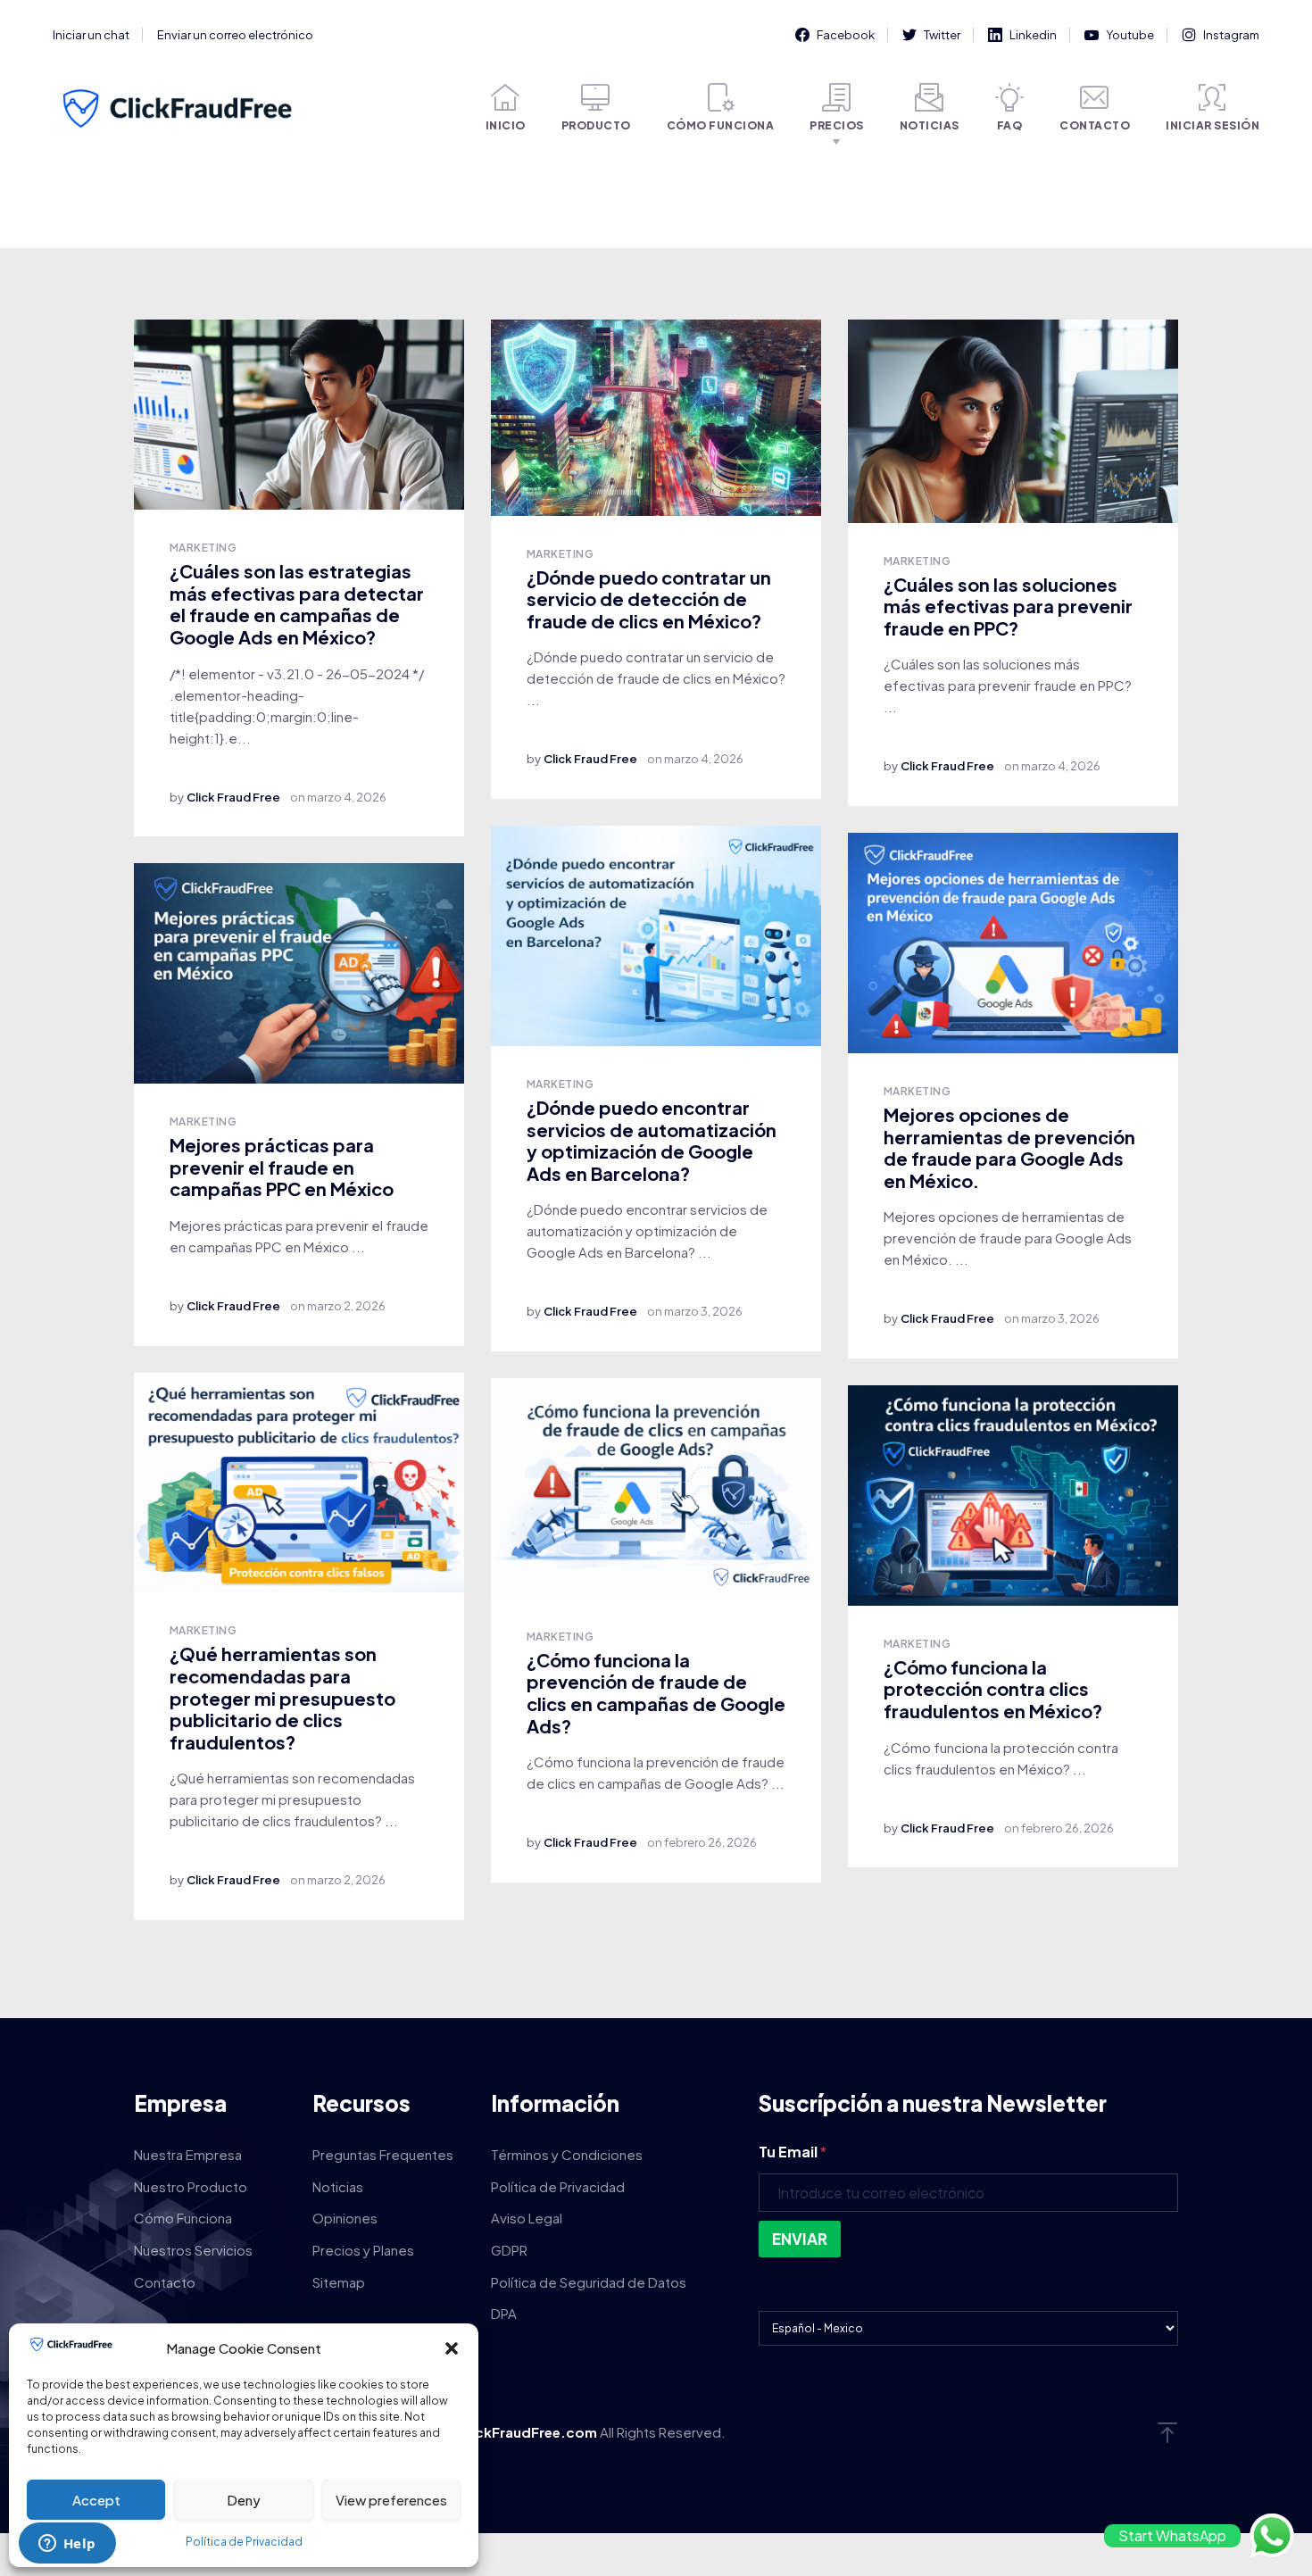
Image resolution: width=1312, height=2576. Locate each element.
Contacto (165, 2282)
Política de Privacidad (244, 2542)
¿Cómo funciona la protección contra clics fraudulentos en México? (993, 1689)
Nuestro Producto (191, 2186)
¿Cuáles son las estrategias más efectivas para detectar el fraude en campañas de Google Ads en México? (297, 604)
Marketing (203, 548)
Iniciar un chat (91, 35)
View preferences (391, 2500)
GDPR (509, 2250)
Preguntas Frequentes (383, 2154)
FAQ (1010, 125)
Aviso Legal (527, 2218)
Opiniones (345, 2218)
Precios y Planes (363, 2250)
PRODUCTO (596, 125)
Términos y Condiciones (567, 2154)
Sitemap (339, 2282)
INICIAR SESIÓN (1212, 125)
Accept (96, 2500)
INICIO (506, 125)
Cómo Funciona (183, 2218)
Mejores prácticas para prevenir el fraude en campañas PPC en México (282, 1167)
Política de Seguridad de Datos (589, 2282)
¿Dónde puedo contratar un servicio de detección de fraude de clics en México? (649, 599)
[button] (452, 2348)
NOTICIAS (930, 125)
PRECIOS (837, 125)
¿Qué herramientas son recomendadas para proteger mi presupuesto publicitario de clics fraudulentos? (282, 1697)
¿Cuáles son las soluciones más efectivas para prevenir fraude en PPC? (1008, 606)
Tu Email (793, 2152)
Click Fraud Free (233, 797)
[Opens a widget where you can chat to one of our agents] (67, 2545)
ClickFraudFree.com (528, 2432)
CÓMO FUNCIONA (721, 125)
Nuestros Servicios (193, 2250)
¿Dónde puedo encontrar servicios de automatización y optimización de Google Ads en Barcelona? (652, 1140)
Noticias (338, 2186)
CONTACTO (1095, 125)
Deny (244, 2500)
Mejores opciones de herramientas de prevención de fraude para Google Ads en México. (1009, 1147)
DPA (504, 2313)
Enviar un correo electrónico (235, 35)
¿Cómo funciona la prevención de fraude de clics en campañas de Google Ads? (656, 1693)
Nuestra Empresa (188, 2154)
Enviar (800, 2239)
